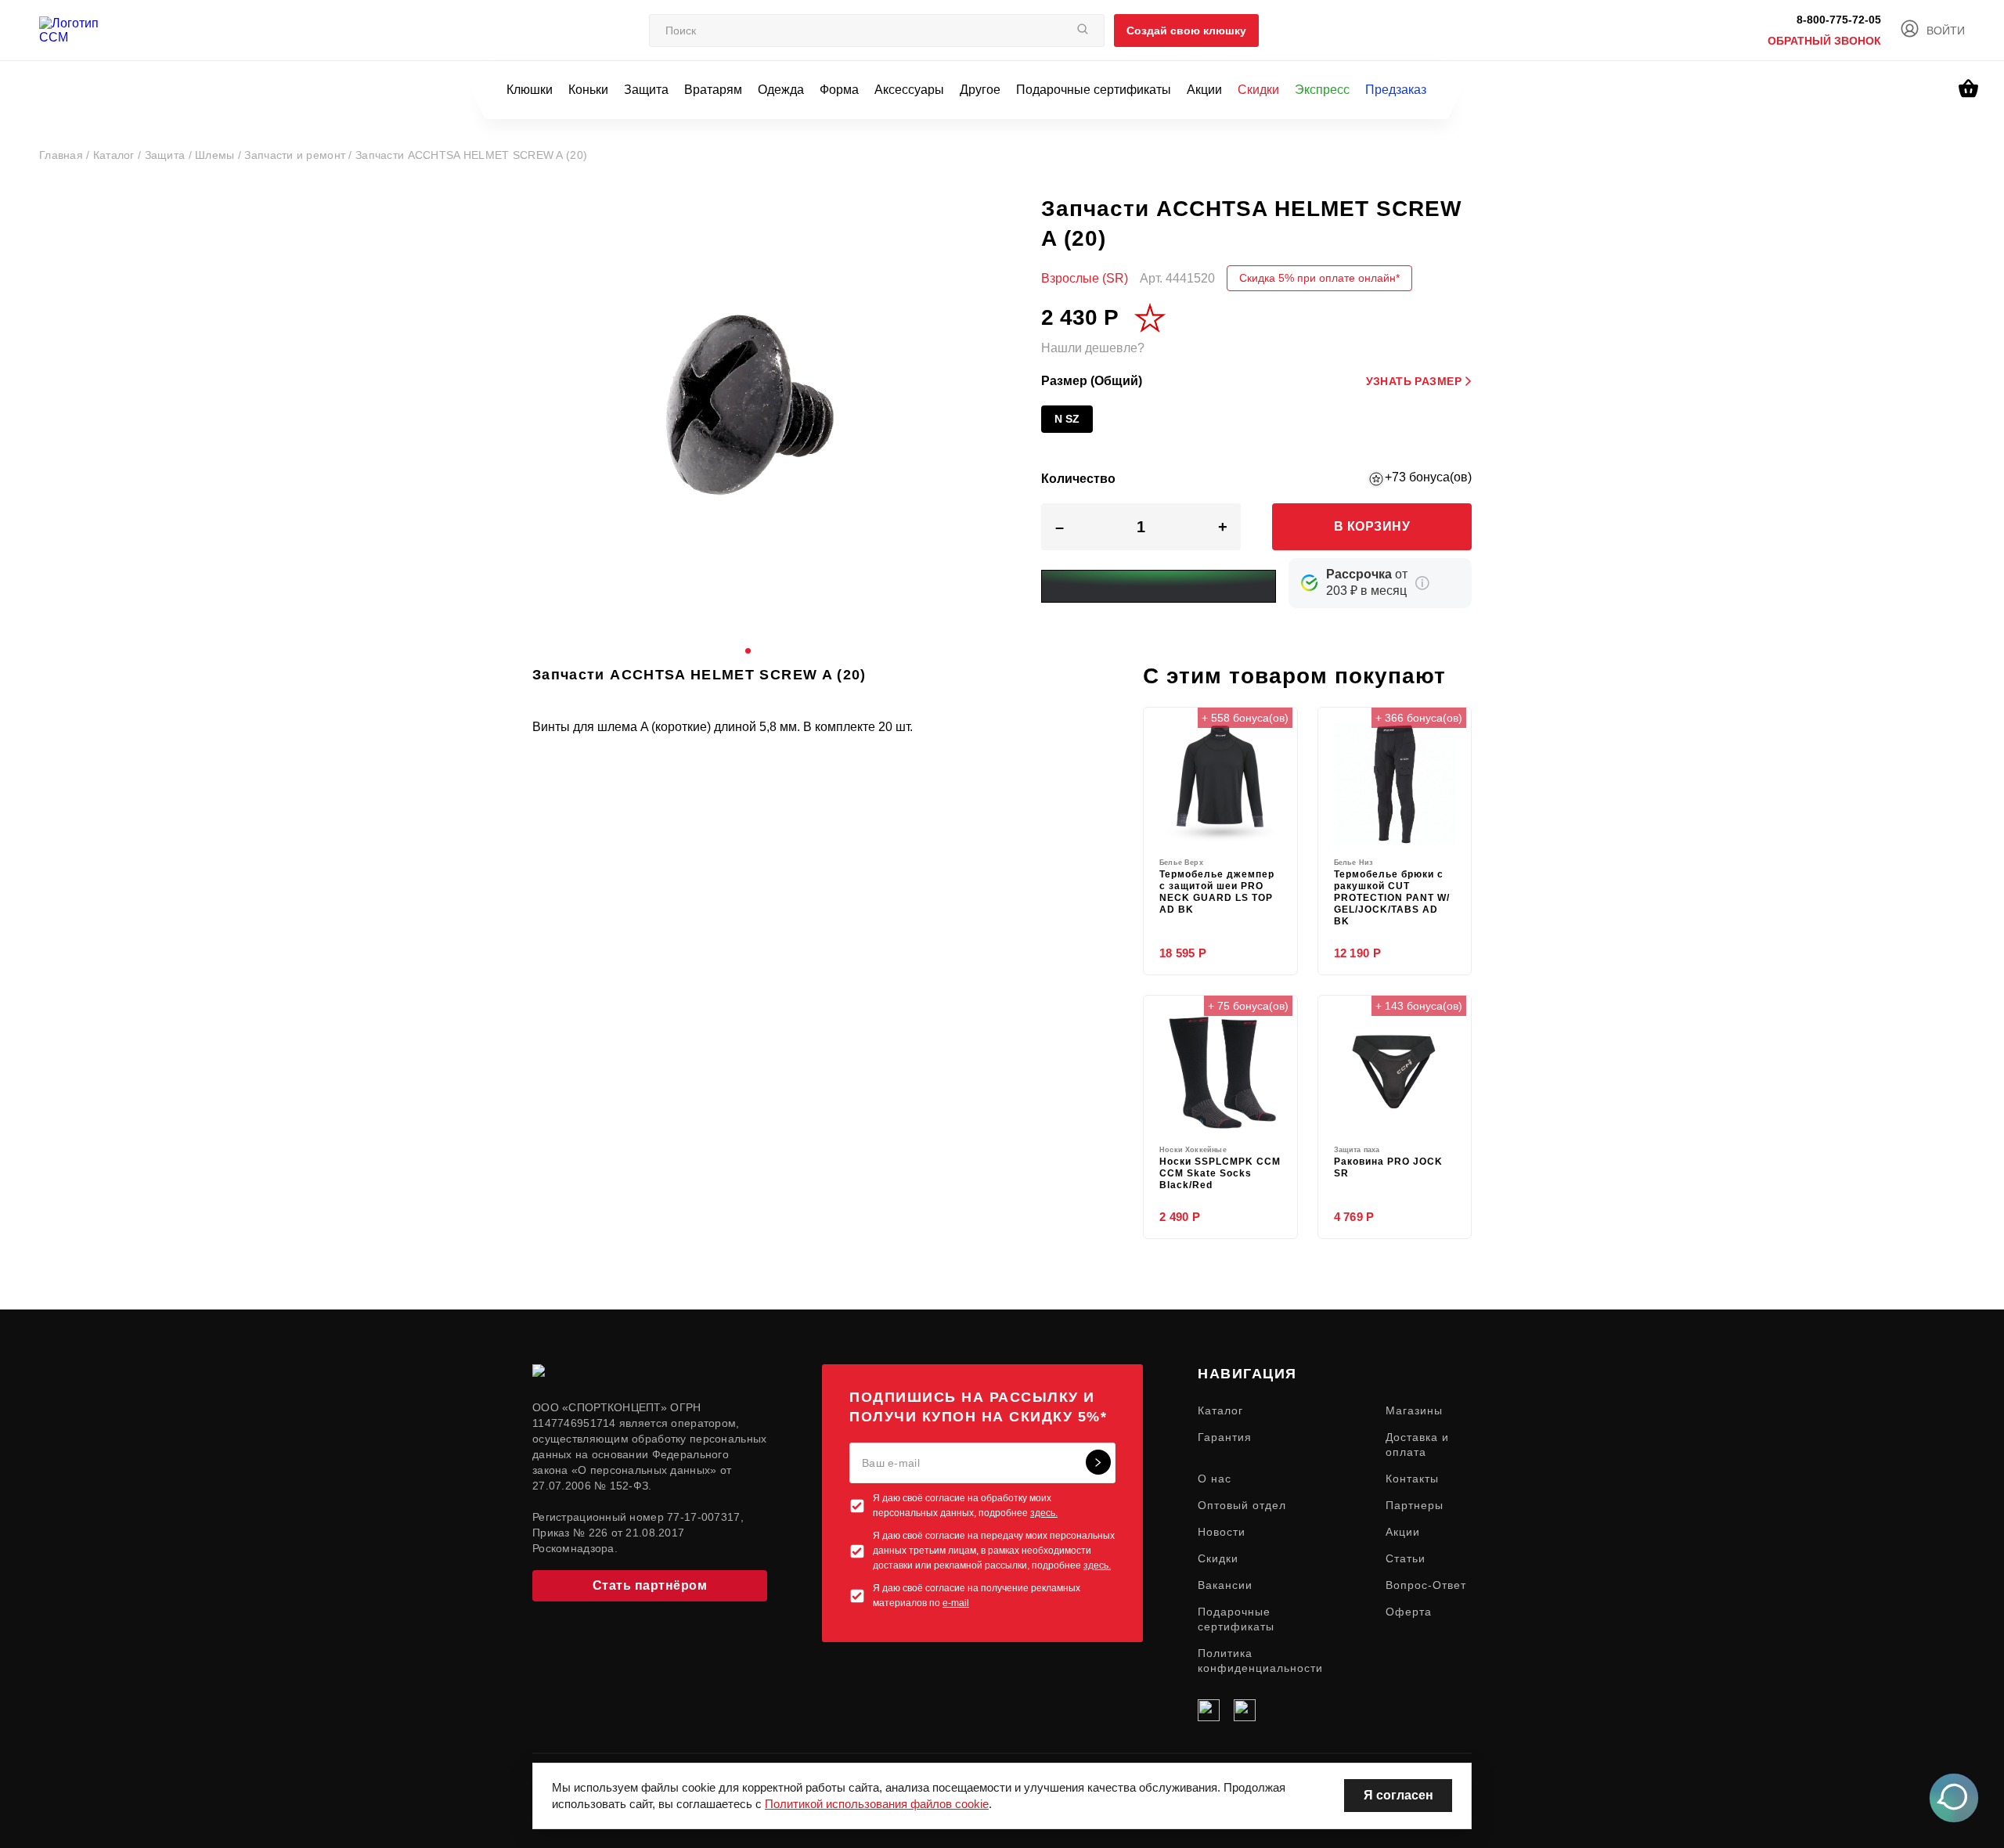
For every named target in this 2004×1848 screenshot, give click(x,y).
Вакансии (1225, 1585)
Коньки (588, 90)
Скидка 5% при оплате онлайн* (1319, 278)
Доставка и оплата (1417, 1445)
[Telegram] (1245, 1710)
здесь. (1044, 1513)
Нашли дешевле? (1093, 348)
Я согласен (1398, 1795)
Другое (980, 90)
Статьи (1406, 1558)
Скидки (1258, 90)
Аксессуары (909, 90)
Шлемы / (220, 155)
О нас (1215, 1479)
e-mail (956, 1603)
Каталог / (119, 155)
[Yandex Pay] (1159, 586)
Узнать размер (1414, 381)
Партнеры (1415, 1505)
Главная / (66, 155)
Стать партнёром (650, 1585)
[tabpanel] (748, 409)
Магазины (1414, 1410)
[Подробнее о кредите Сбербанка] (1422, 583)
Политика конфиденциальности (1260, 1661)
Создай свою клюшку (1186, 31)
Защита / (170, 155)
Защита (646, 90)
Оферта (1409, 1612)
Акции (1204, 90)
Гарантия (1225, 1437)
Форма (839, 90)
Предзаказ (1396, 90)
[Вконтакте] (1209, 1710)
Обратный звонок (1824, 41)
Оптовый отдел (1242, 1505)
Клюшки (530, 90)
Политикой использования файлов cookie (877, 1804)
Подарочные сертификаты (1094, 90)
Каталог (1220, 1410)
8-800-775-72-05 (1839, 20)
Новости (1222, 1532)
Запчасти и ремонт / (300, 155)
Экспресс (1322, 90)
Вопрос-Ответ (1426, 1585)
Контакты (1412, 1479)
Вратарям (713, 90)
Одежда (781, 90)
